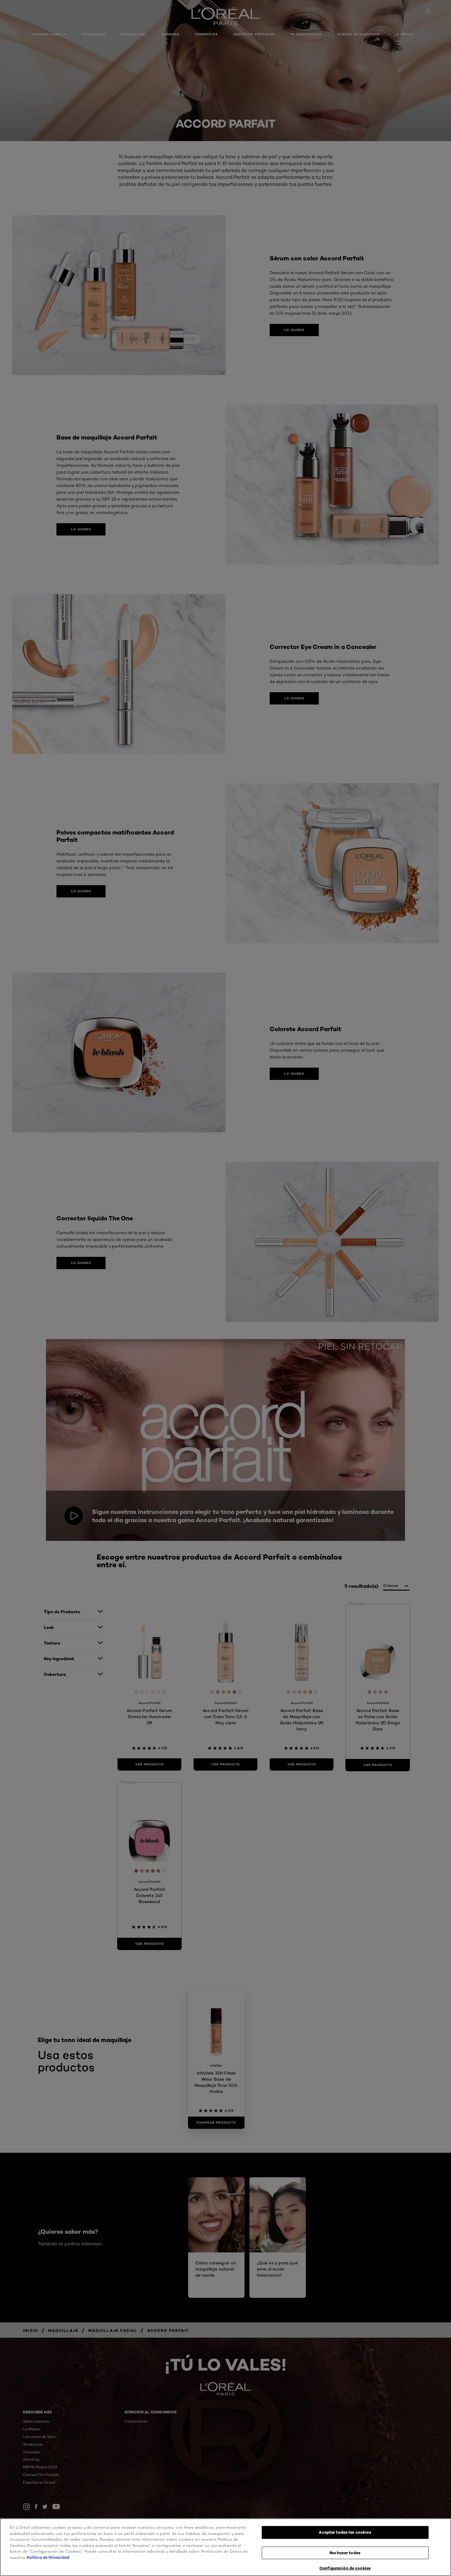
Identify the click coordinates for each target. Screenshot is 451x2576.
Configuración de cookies (345, 2568)
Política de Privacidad (48, 2557)
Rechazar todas (345, 2553)
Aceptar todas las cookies (345, 2532)
